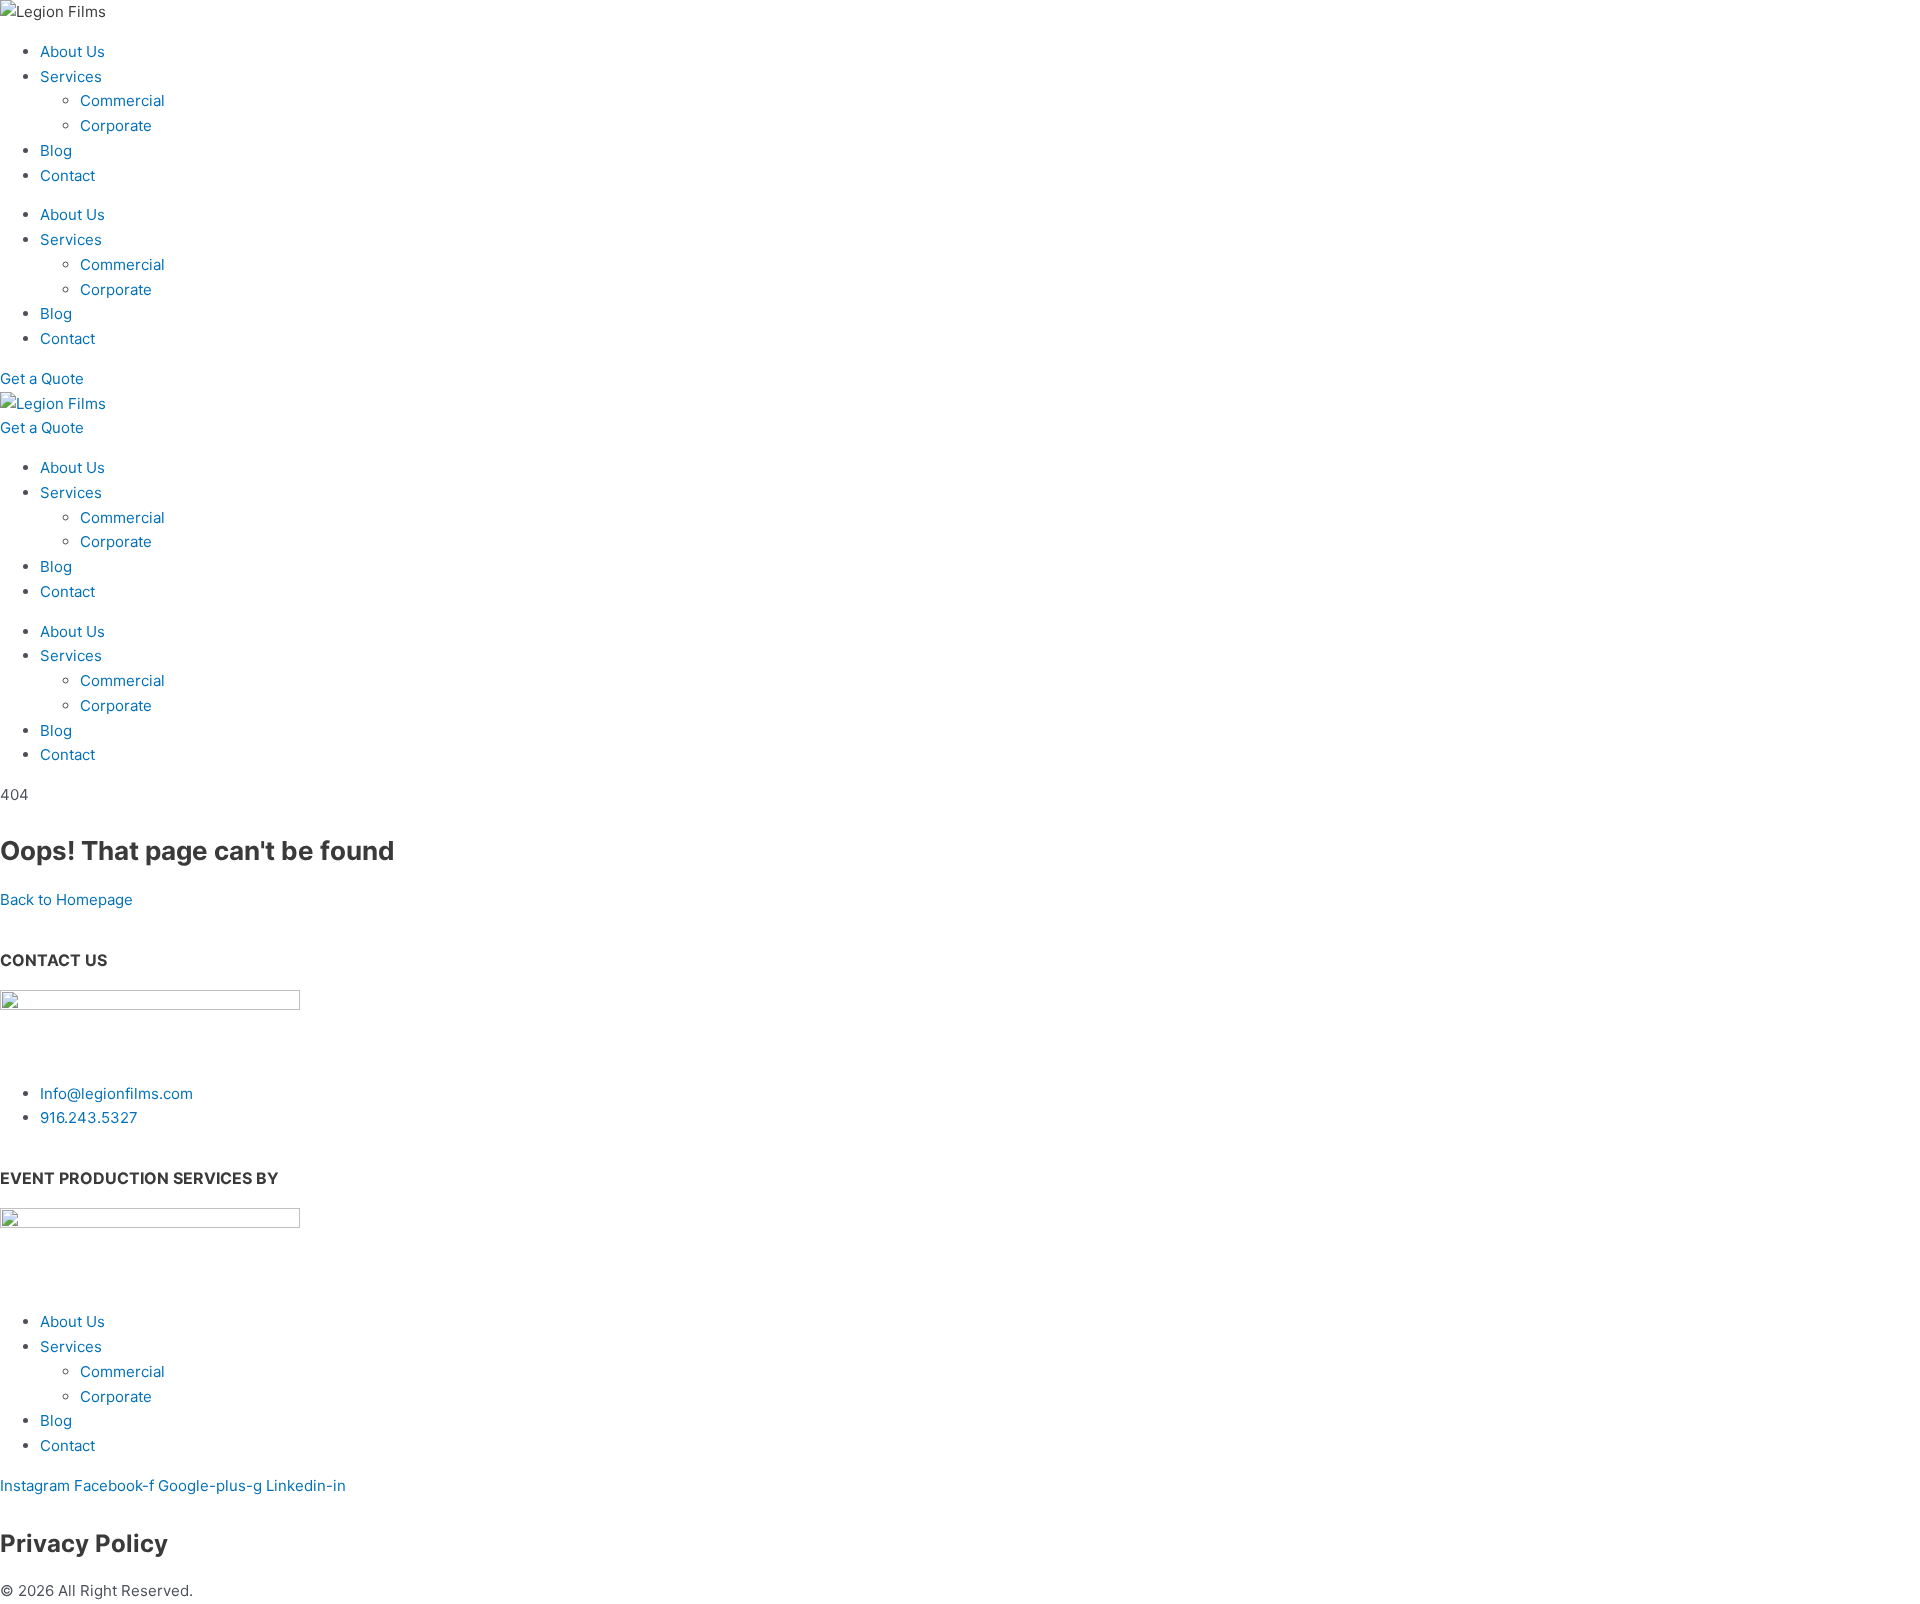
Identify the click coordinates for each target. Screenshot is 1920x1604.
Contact (67, 175)
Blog (56, 150)
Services (71, 76)
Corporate (116, 125)
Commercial (122, 100)
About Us (72, 51)
